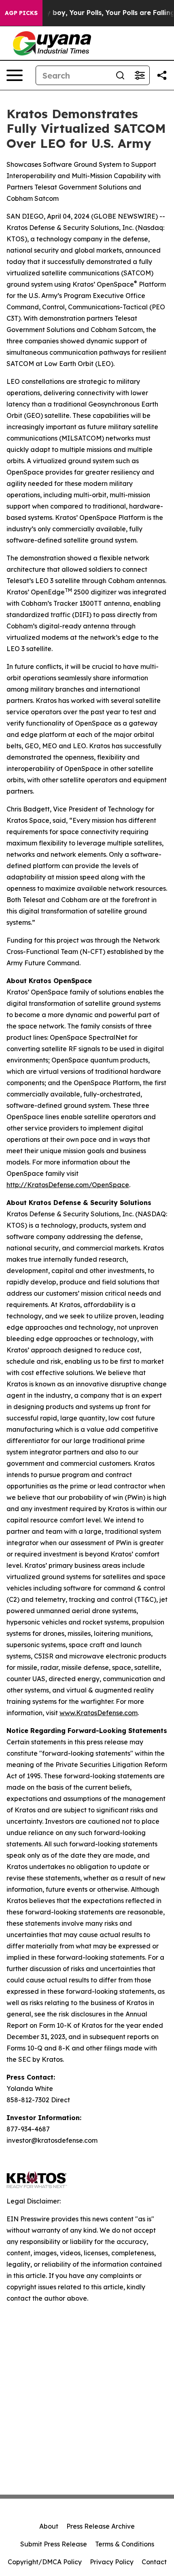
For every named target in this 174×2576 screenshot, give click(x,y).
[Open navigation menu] (15, 75)
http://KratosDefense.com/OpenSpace (68, 1185)
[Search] (120, 75)
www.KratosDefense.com (99, 1713)
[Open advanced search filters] (140, 75)
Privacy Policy (112, 2562)
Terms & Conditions (125, 2544)
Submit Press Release (54, 2544)
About (49, 2526)
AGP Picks (21, 13)
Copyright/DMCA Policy (45, 2562)
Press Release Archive (101, 2526)
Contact (154, 2562)
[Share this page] (162, 75)
